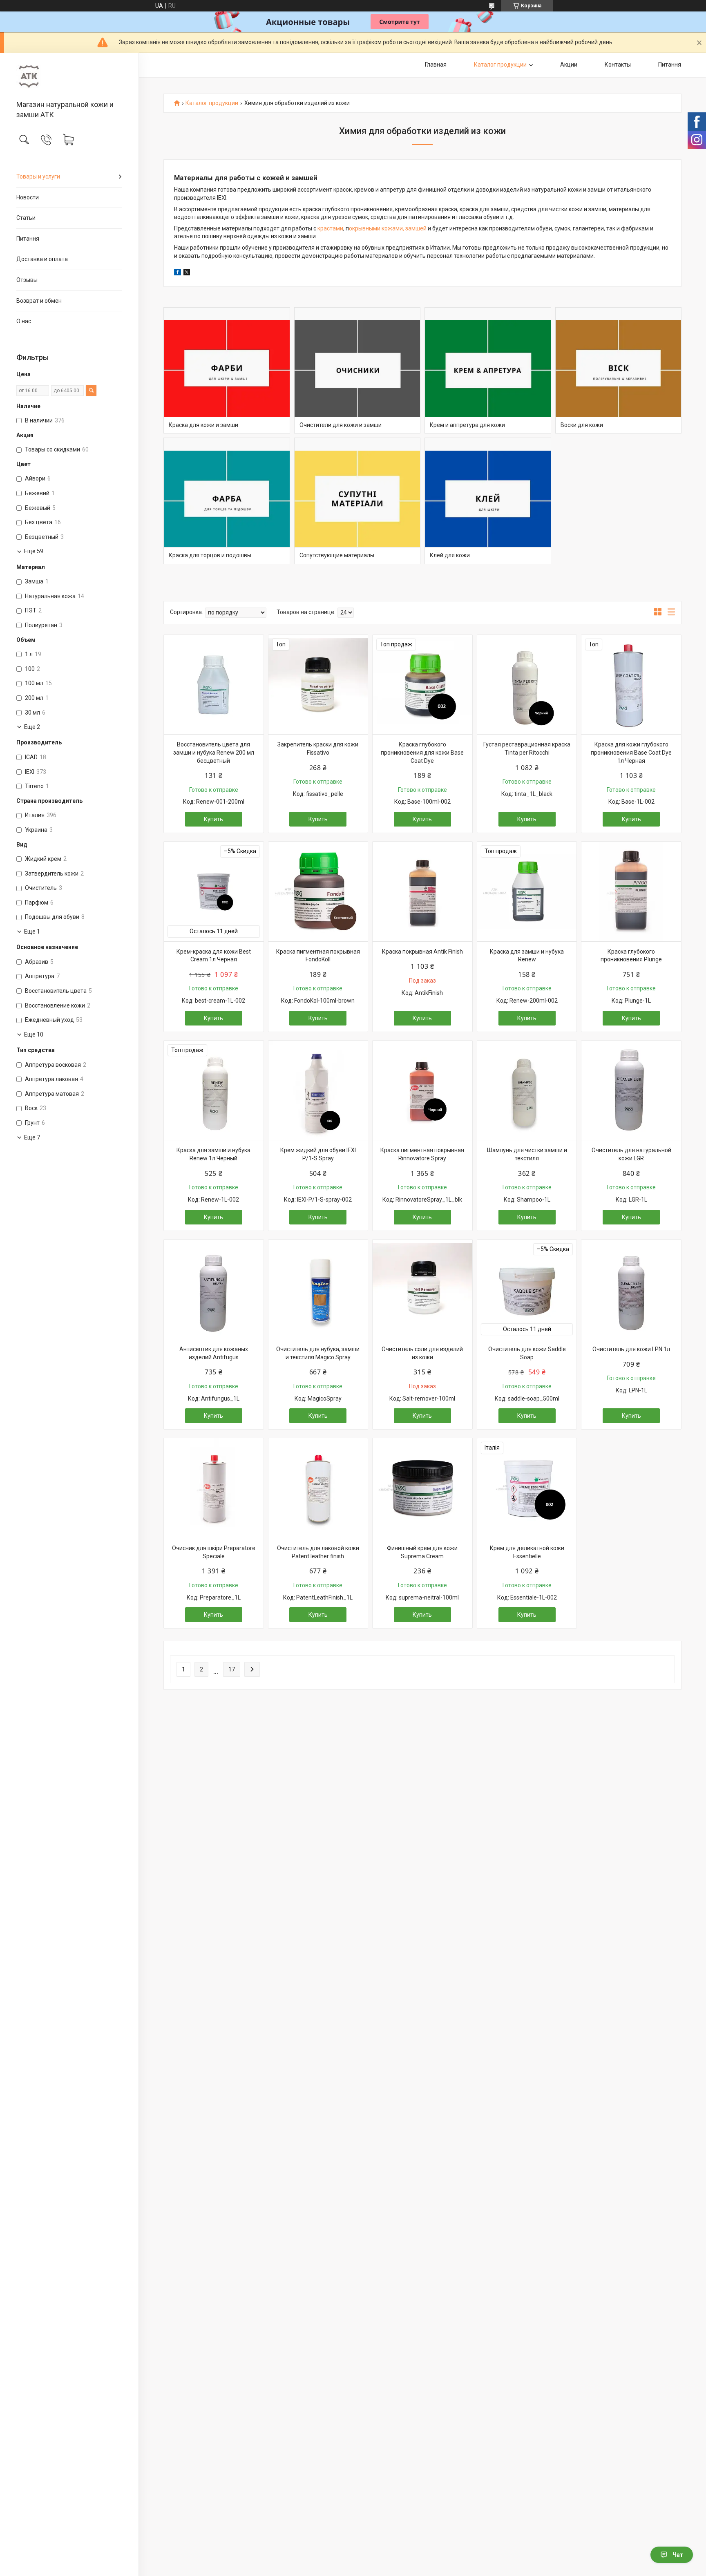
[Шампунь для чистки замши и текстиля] (527, 1090)
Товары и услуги (38, 176)
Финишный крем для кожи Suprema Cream (422, 1552)
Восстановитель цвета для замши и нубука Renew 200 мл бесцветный (214, 752)
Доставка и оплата (42, 259)
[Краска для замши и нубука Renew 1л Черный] (214, 1090)
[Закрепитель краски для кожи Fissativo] (318, 685)
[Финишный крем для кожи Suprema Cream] (422, 1488)
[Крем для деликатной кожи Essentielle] (527, 1488)
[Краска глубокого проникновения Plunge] (631, 891)
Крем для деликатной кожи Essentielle (527, 1552)
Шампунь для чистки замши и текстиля (527, 1154)
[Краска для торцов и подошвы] (227, 501)
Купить (213, 819)
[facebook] (178, 273)
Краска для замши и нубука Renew (527, 956)
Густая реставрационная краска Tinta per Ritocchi (527, 748)
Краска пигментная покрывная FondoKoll (318, 956)
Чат (678, 2555)
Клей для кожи (450, 555)
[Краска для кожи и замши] (227, 371)
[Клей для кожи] (488, 501)
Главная (436, 65)
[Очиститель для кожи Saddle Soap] (527, 1289)
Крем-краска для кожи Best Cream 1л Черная (214, 956)
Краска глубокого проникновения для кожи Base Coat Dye (422, 752)
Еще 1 (32, 932)
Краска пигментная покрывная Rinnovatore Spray (422, 1154)
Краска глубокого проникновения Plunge (631, 956)
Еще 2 (32, 727)
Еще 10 (34, 1034)
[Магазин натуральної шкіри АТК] (69, 77)
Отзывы (27, 280)
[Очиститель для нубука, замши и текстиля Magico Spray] (318, 1289)
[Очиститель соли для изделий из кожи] (422, 1289)
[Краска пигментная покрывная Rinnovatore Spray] (422, 1090)
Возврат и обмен (39, 301)
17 (232, 1669)
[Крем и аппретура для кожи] (488, 371)
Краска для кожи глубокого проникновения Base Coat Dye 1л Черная (631, 752)
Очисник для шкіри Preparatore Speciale (214, 1552)
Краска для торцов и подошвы (210, 555)
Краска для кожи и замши (203, 425)
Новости (28, 197)
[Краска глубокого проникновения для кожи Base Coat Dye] (422, 685)
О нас (24, 321)
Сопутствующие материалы (337, 555)
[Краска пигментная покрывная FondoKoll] (318, 891)
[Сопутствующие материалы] (357, 501)
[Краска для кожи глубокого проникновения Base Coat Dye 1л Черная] (631, 685)
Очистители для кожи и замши (341, 425)
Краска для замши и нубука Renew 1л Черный (213, 1154)
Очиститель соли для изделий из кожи (422, 1353)
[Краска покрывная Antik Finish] (422, 891)
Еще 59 (34, 551)
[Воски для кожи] (619, 371)
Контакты (618, 65)
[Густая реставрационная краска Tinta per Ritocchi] (527, 685)
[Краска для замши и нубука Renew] (527, 891)
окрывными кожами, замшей (388, 228)
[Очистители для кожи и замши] (357, 371)
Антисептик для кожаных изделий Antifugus (214, 1353)
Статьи (26, 218)
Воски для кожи (582, 425)
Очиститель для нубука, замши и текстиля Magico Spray (318, 1353)
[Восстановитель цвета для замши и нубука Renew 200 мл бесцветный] (214, 685)
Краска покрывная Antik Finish (422, 952)
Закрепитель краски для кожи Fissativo (318, 748)
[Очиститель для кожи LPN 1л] (631, 1289)
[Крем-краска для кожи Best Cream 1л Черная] (214, 891)
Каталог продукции (500, 65)
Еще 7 (32, 1137)
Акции (569, 65)
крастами (330, 228)
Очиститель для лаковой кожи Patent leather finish (318, 1552)
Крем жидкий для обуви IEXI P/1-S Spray (318, 1154)
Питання (28, 239)
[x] (187, 273)
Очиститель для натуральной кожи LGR (631, 1154)
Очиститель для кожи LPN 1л (631, 1349)
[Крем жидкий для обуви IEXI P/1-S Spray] (318, 1090)
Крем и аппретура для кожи (467, 425)
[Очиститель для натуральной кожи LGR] (631, 1090)
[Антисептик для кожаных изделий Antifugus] (214, 1289)
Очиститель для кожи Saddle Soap (527, 1353)
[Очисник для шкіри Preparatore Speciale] (214, 1488)
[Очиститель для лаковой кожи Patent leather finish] (318, 1488)
